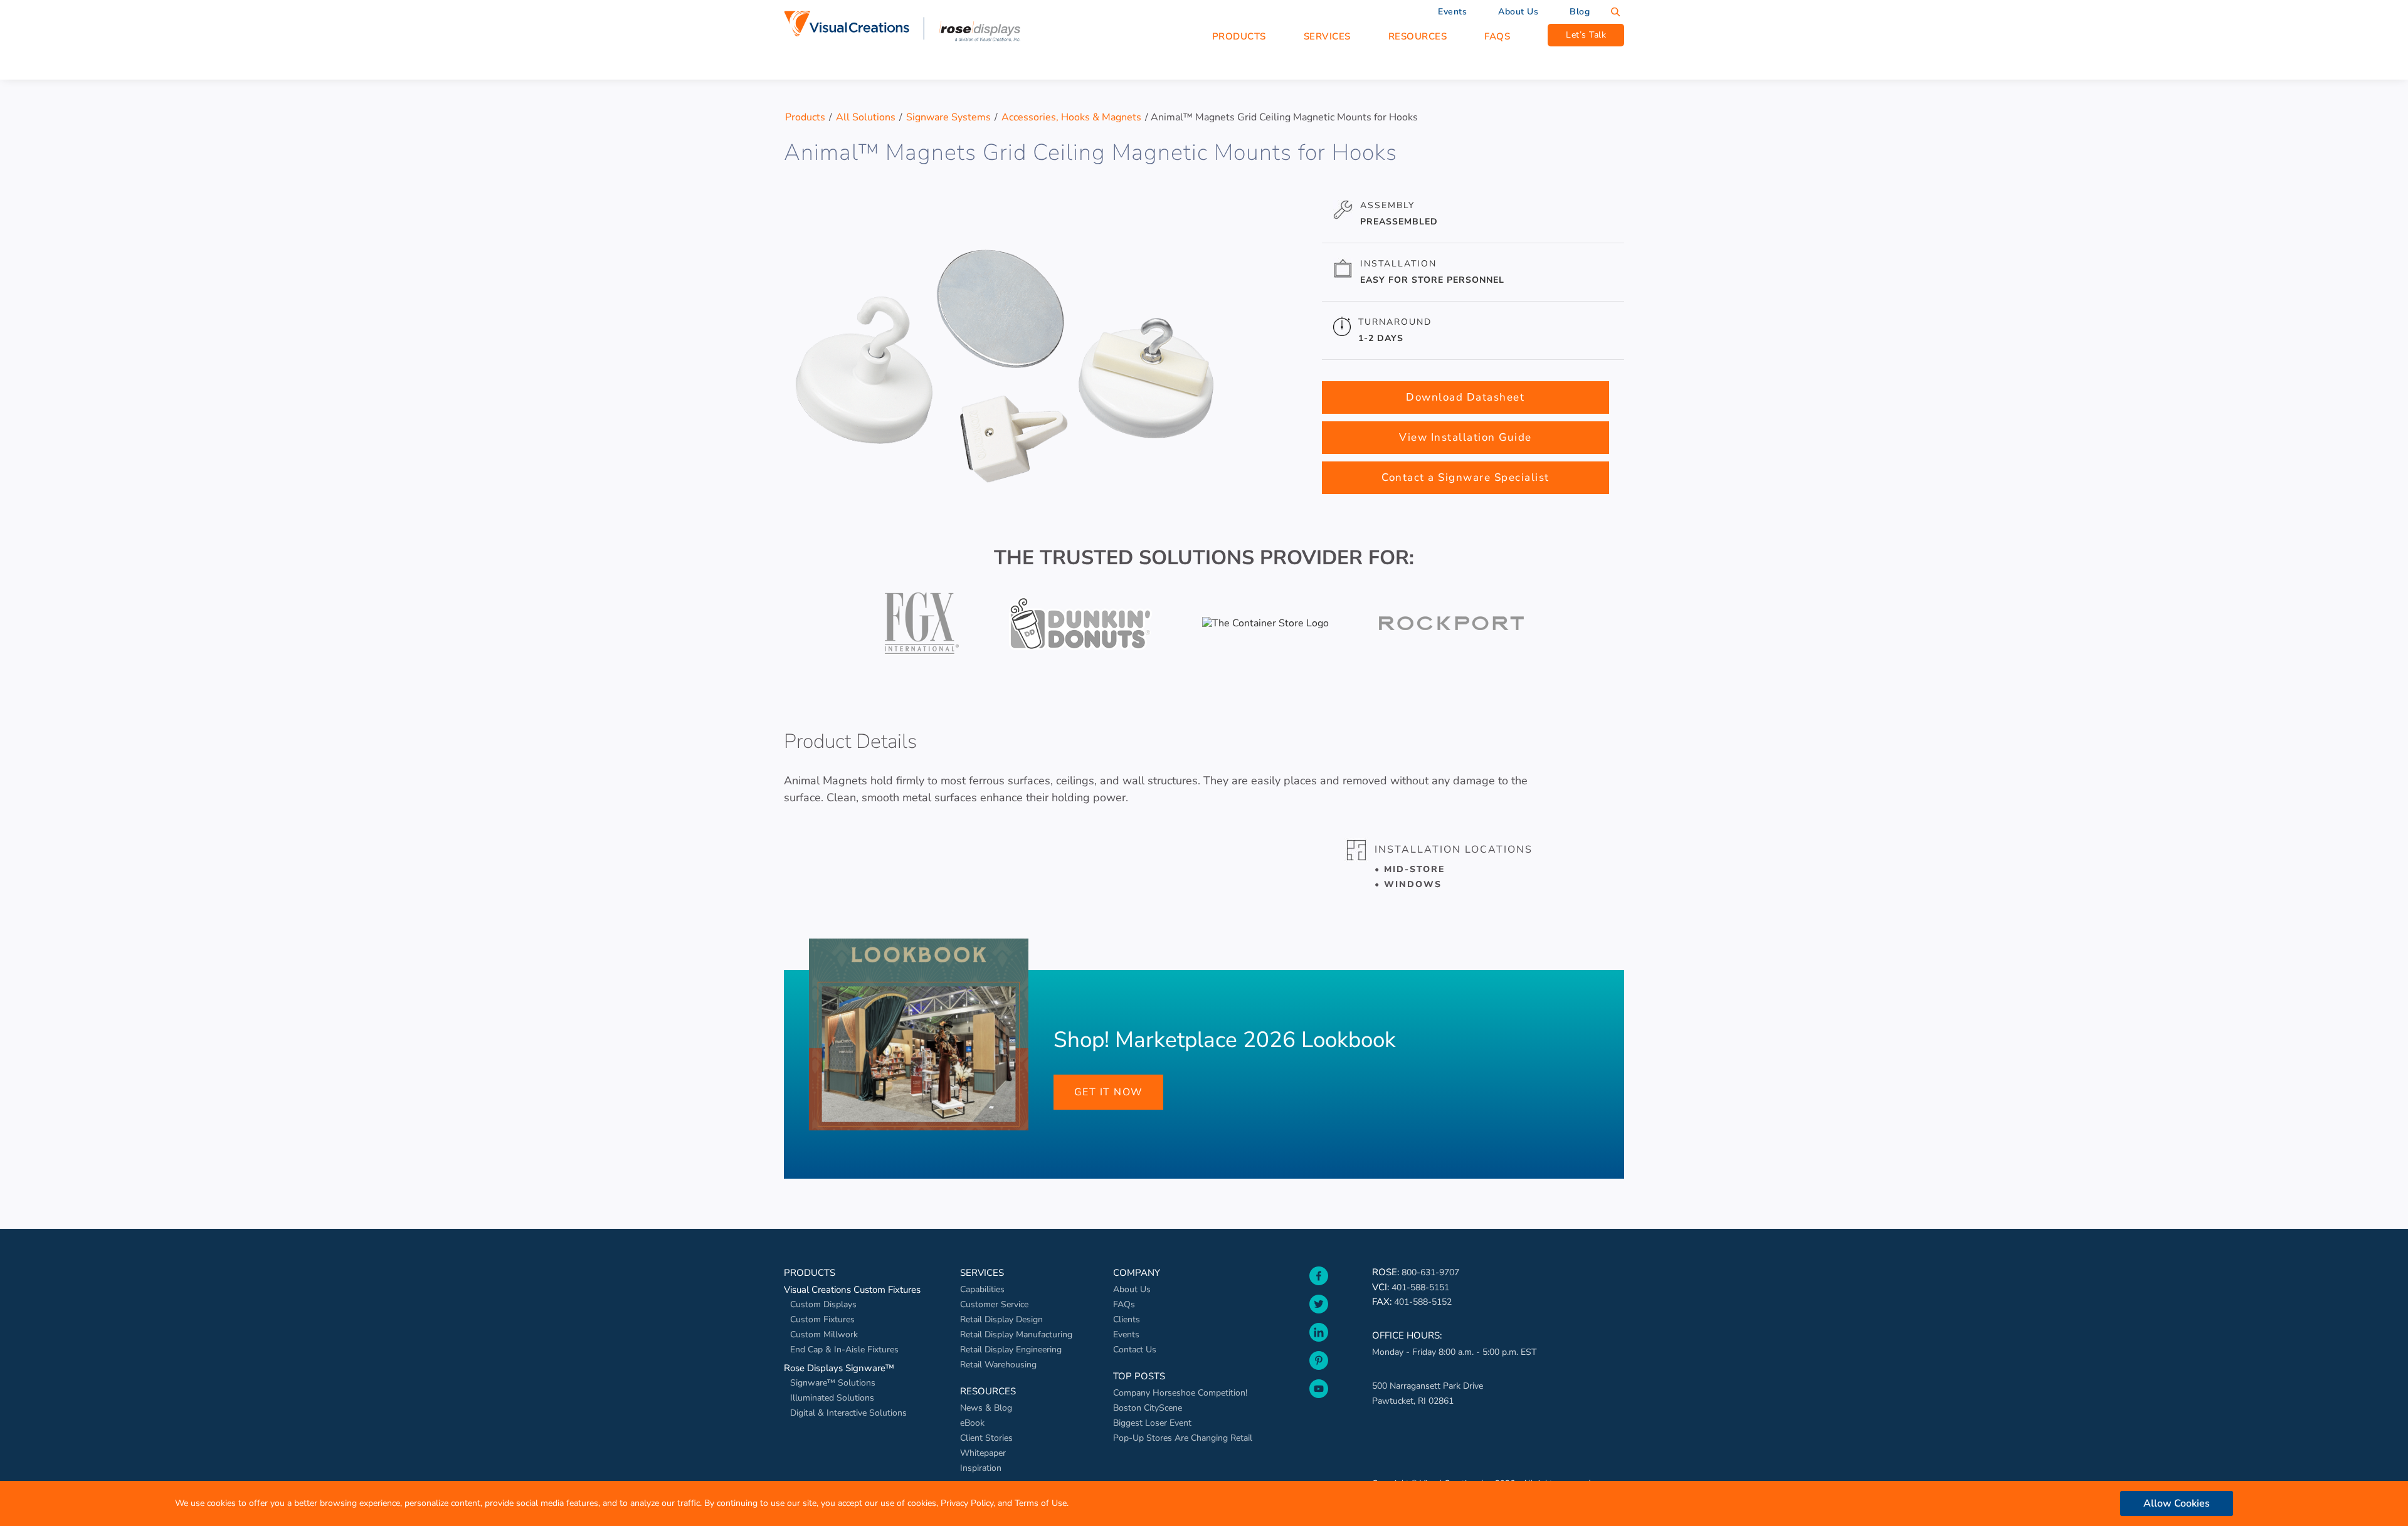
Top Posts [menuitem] (1139, 1376)
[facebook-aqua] (1319, 1288)
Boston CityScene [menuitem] (1148, 1408)
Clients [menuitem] (1127, 1319)
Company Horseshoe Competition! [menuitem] (1180, 1393)
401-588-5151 (1420, 1287)
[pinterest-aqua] (1319, 1373)
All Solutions (866, 117)
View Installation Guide (1465, 437)
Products (805, 117)
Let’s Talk (1586, 35)
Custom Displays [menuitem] (823, 1304)
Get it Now (1109, 1092)
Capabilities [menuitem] (982, 1289)
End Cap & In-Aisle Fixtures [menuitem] (844, 1350)
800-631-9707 (1430, 1272)
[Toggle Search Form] (1615, 12)
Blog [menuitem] (1580, 12)
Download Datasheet (1465, 397)
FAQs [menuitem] (1124, 1304)
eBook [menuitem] (972, 1423)
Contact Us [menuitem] (1135, 1350)
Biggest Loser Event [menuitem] (1152, 1423)
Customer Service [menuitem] (994, 1304)
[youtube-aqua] (1319, 1401)
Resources (1418, 36)
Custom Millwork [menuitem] (824, 1334)
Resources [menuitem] (988, 1391)
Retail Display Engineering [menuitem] (1011, 1350)
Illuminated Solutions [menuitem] (832, 1398)
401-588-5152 (1423, 1302)
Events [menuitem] (1452, 12)
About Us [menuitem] (1518, 12)
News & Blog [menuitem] (986, 1408)
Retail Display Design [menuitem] (1001, 1319)
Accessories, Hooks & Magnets (1071, 117)
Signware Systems (948, 117)
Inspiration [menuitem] (981, 1468)
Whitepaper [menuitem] (983, 1453)
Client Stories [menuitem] (986, 1438)
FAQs (1497, 36)
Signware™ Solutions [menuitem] (833, 1383)
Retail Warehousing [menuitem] (998, 1365)
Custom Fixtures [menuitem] (822, 1319)
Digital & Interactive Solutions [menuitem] (848, 1413)
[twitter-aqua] (1319, 1317)
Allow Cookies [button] (2177, 1503)
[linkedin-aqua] (1319, 1345)
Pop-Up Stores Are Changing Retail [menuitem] (1183, 1438)
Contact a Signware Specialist (1465, 477)
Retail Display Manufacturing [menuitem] (1016, 1334)
